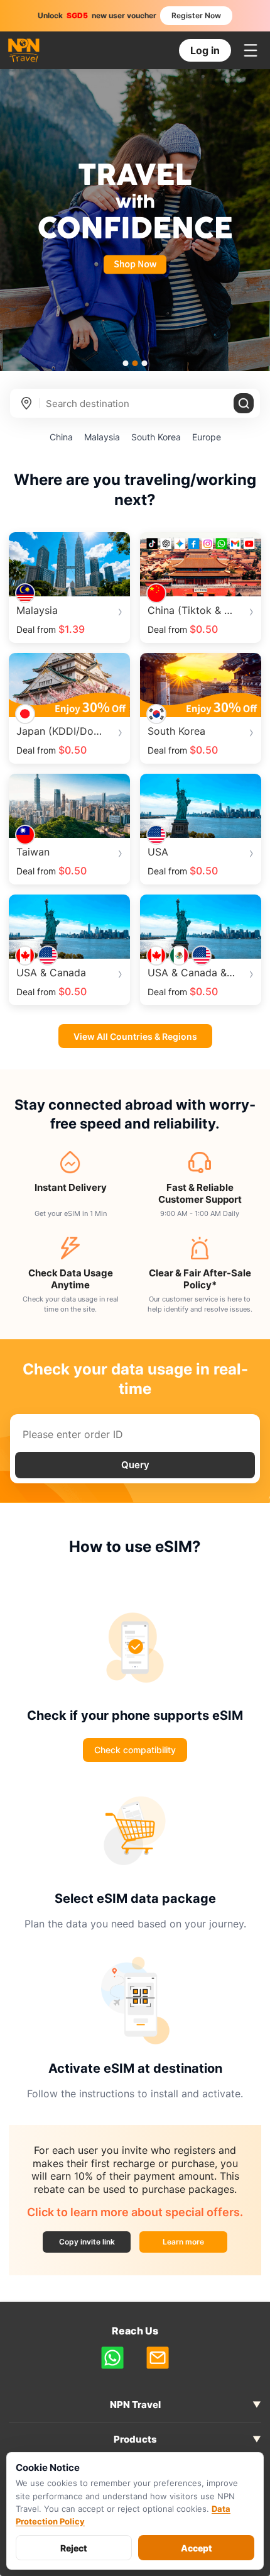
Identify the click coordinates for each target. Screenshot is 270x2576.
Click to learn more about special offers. (135, 2212)
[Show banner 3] (145, 363)
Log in (205, 50)
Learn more (195, 2244)
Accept (197, 2548)
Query (135, 1465)
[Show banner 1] (126, 363)
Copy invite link (87, 2242)
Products (135, 2439)
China (61, 437)
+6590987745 (112, 2358)
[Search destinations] (244, 403)
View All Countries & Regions (135, 1036)
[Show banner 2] (135, 363)
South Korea (156, 437)
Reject (74, 2548)
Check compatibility (135, 1750)
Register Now (196, 15)
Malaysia (102, 437)
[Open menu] (251, 50)
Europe (207, 437)
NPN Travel (135, 2405)
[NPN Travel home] (24, 51)
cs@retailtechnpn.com (158, 2358)
